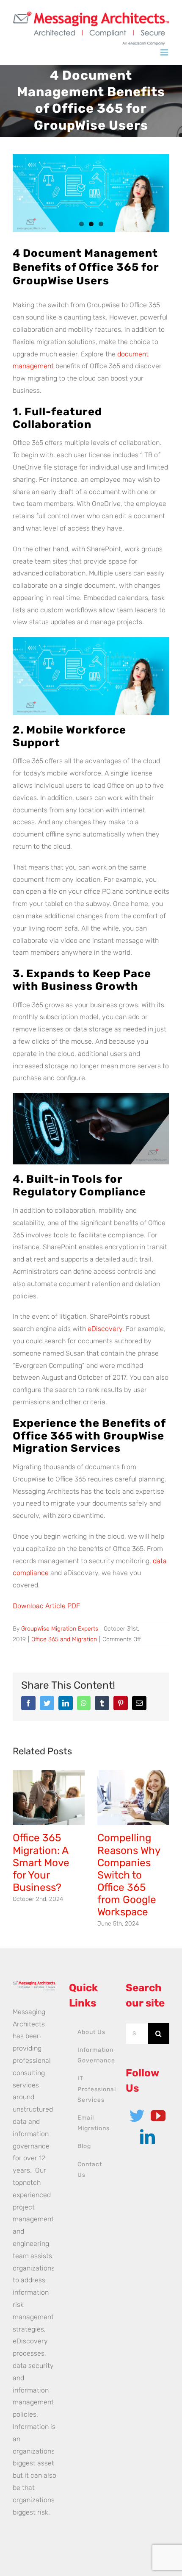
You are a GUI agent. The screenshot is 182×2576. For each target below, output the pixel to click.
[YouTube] (158, 2116)
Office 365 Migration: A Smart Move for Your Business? (41, 1862)
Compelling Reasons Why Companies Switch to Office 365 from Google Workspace (129, 1875)
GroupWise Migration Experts (60, 1629)
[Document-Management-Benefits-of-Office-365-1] (91, 193)
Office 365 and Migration (64, 1639)
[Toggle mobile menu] (165, 52)
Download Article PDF (46, 1606)
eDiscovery (105, 1329)
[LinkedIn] (148, 2136)
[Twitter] (137, 2116)
